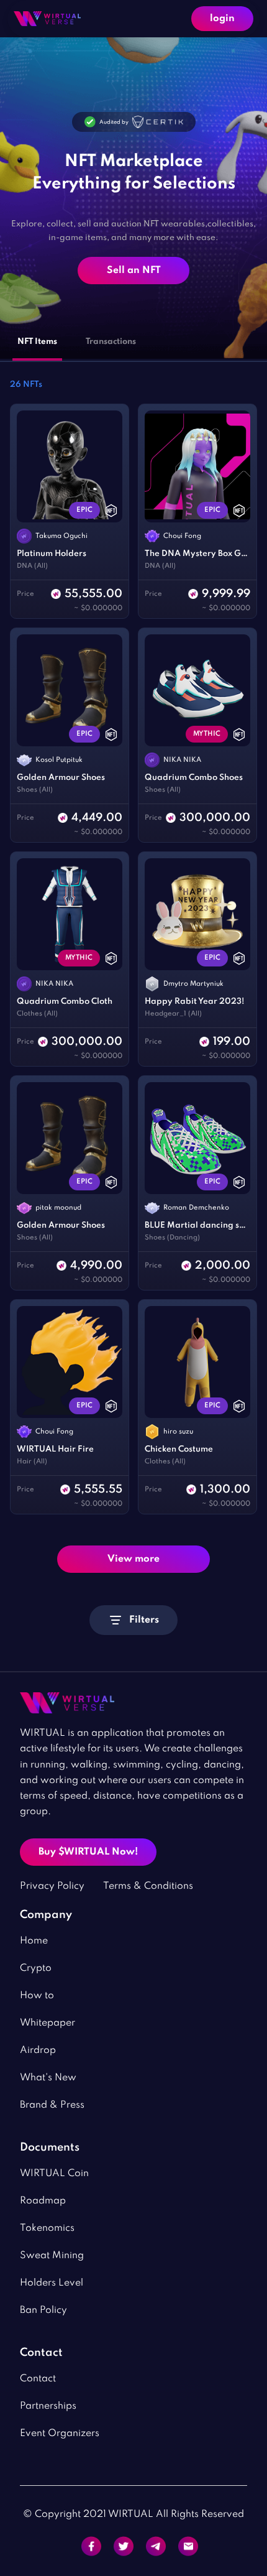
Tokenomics (47, 2228)
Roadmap (43, 2201)
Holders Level (52, 2283)
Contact (38, 2379)
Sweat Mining (52, 2256)
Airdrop (38, 2050)
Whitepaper (48, 2023)
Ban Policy (43, 2310)
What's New (48, 2078)
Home (34, 1941)
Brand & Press (52, 2105)
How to (37, 1996)
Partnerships (48, 2406)
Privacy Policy (52, 1886)
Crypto (36, 1968)
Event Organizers (60, 2434)
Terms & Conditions (148, 1886)
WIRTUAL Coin (54, 2174)
